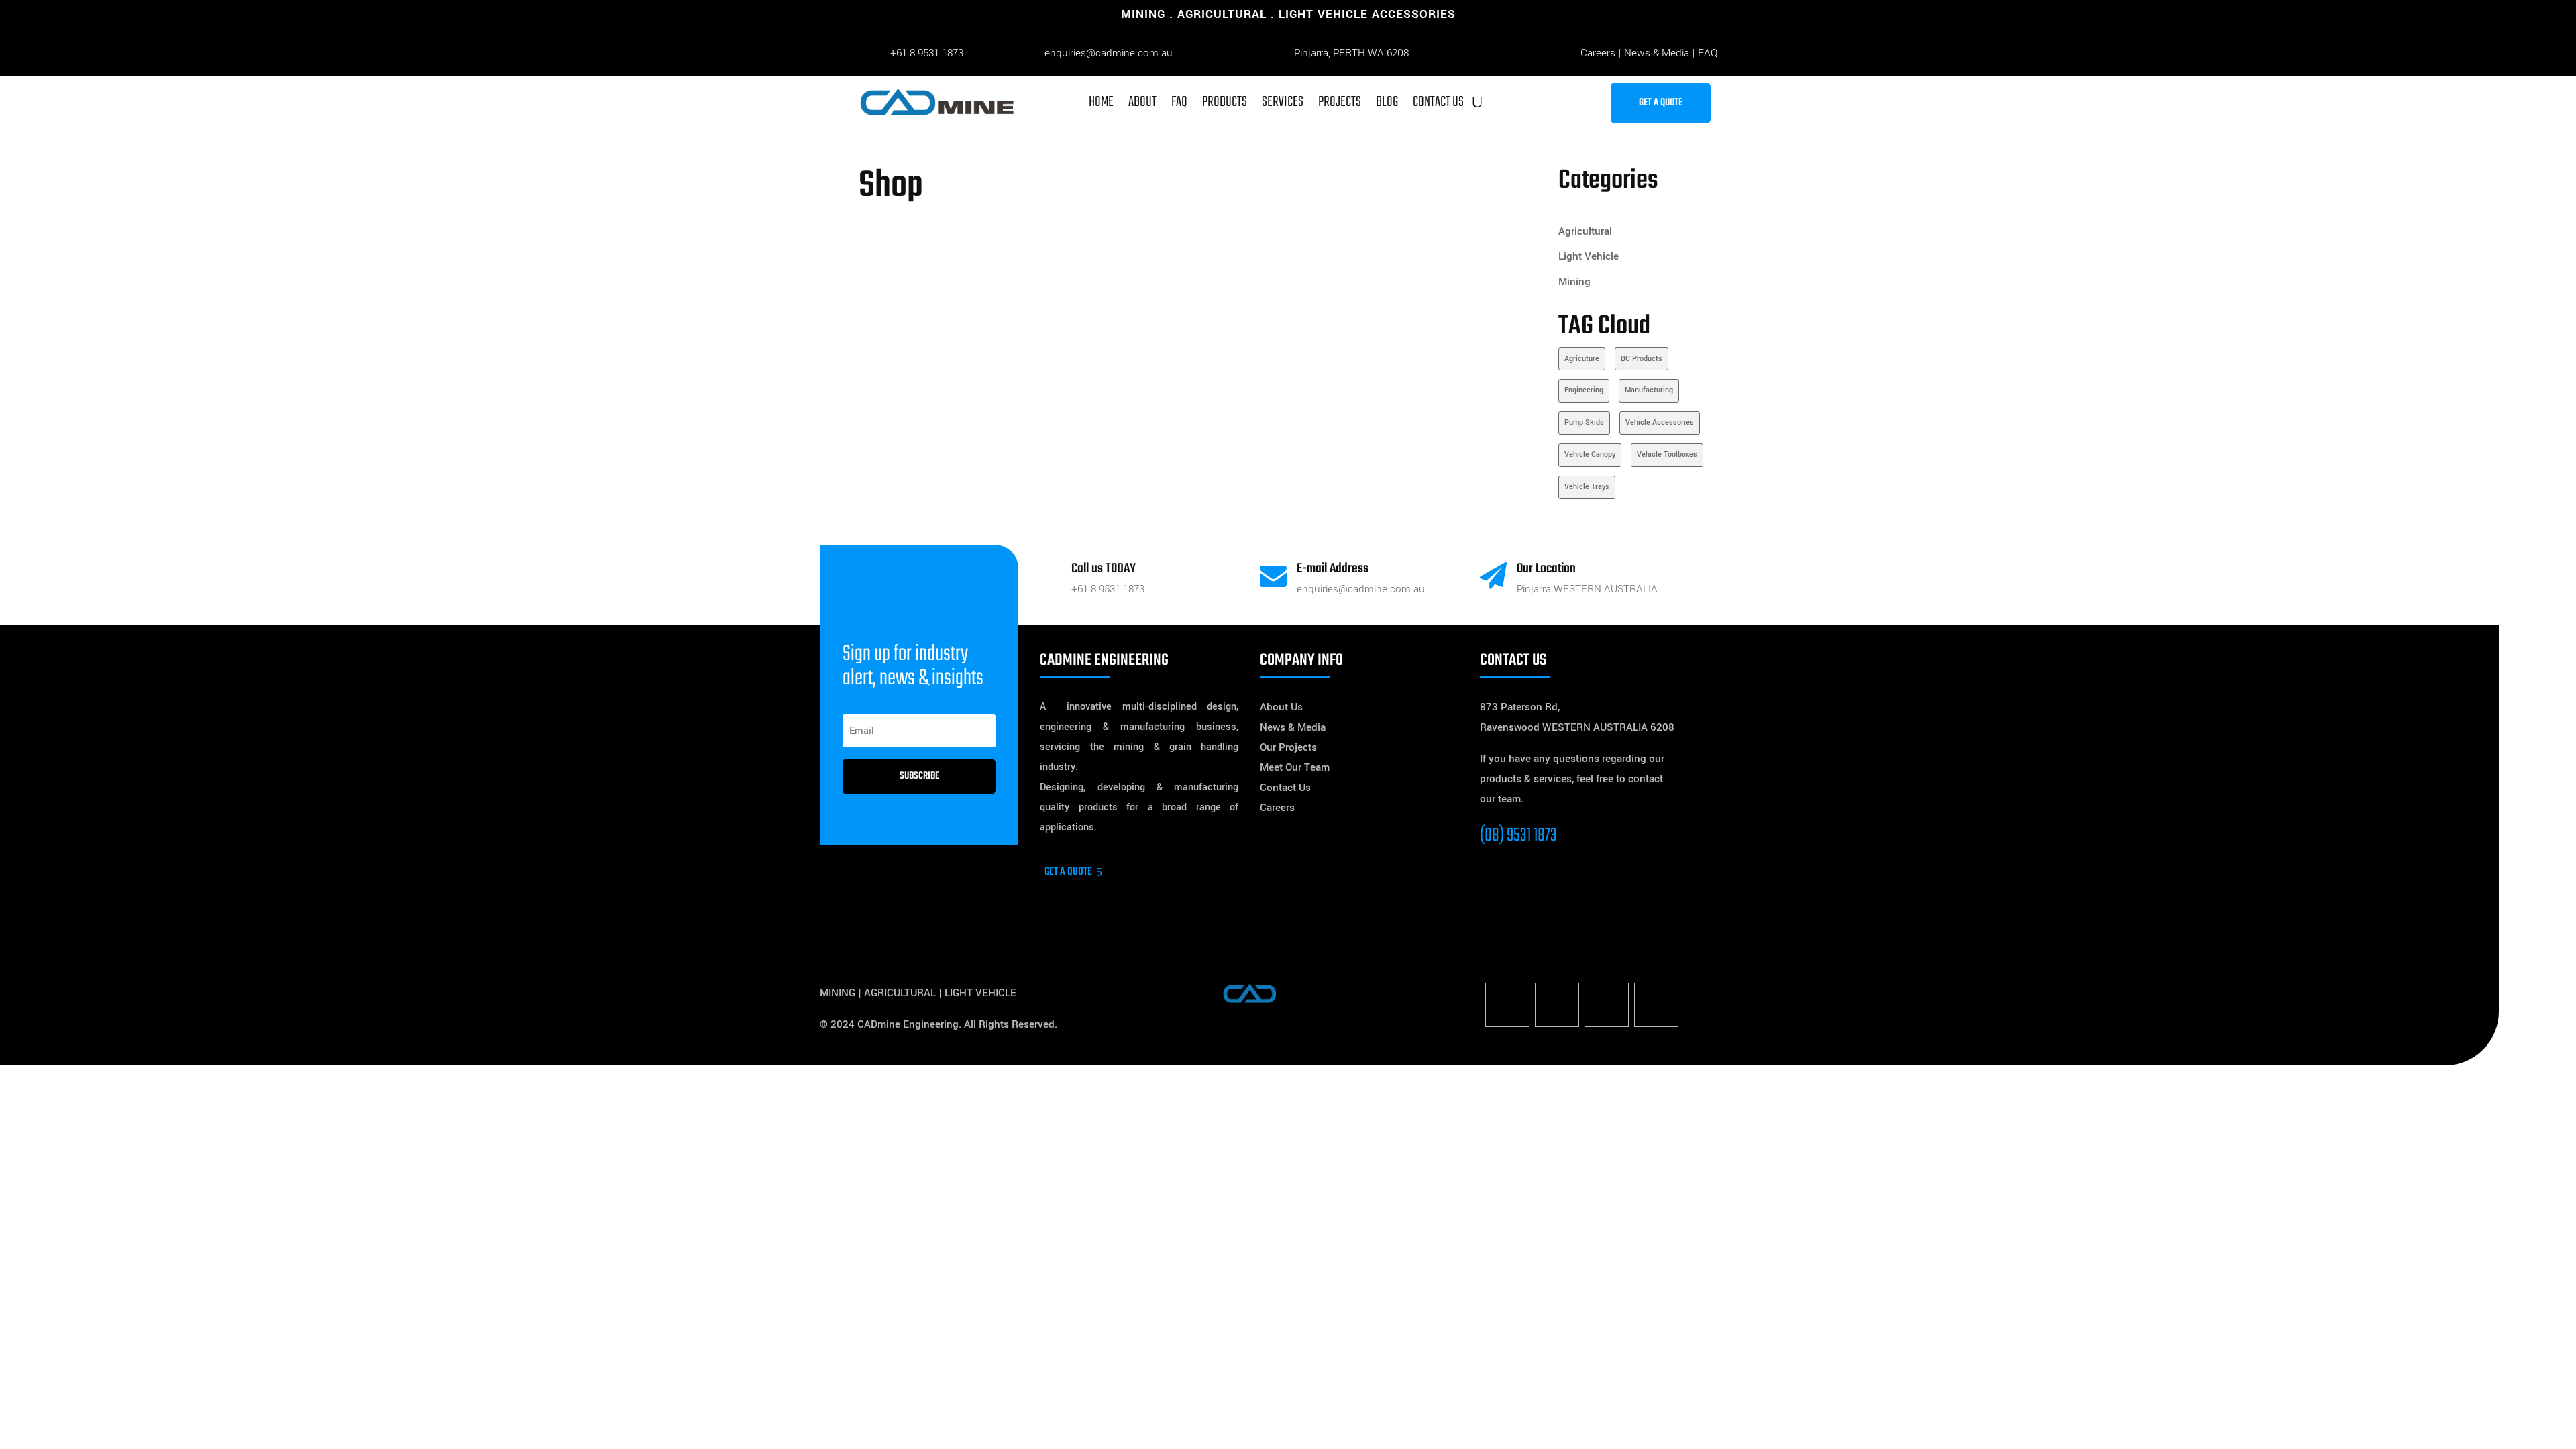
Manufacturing (1649, 390)
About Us (1281, 707)
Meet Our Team (1295, 767)
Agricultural (1585, 231)
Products (1225, 102)
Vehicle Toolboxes (1667, 454)
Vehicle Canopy (1590, 454)
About (1142, 102)
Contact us (1438, 102)
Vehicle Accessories (1660, 422)
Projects (1340, 102)
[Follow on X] (1557, 1005)
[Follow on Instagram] (1607, 1005)
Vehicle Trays (1587, 487)
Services (1283, 102)
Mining (1574, 282)
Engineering (1584, 390)
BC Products (1642, 359)
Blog (1387, 102)
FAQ (1708, 53)
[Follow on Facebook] (1507, 1005)
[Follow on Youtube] (1656, 1005)
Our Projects (1288, 747)
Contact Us (1285, 788)
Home (1101, 102)
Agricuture (1582, 359)
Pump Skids (1584, 422)
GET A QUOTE (1661, 103)
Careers (1598, 53)
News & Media (1657, 53)
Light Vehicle (1589, 256)
